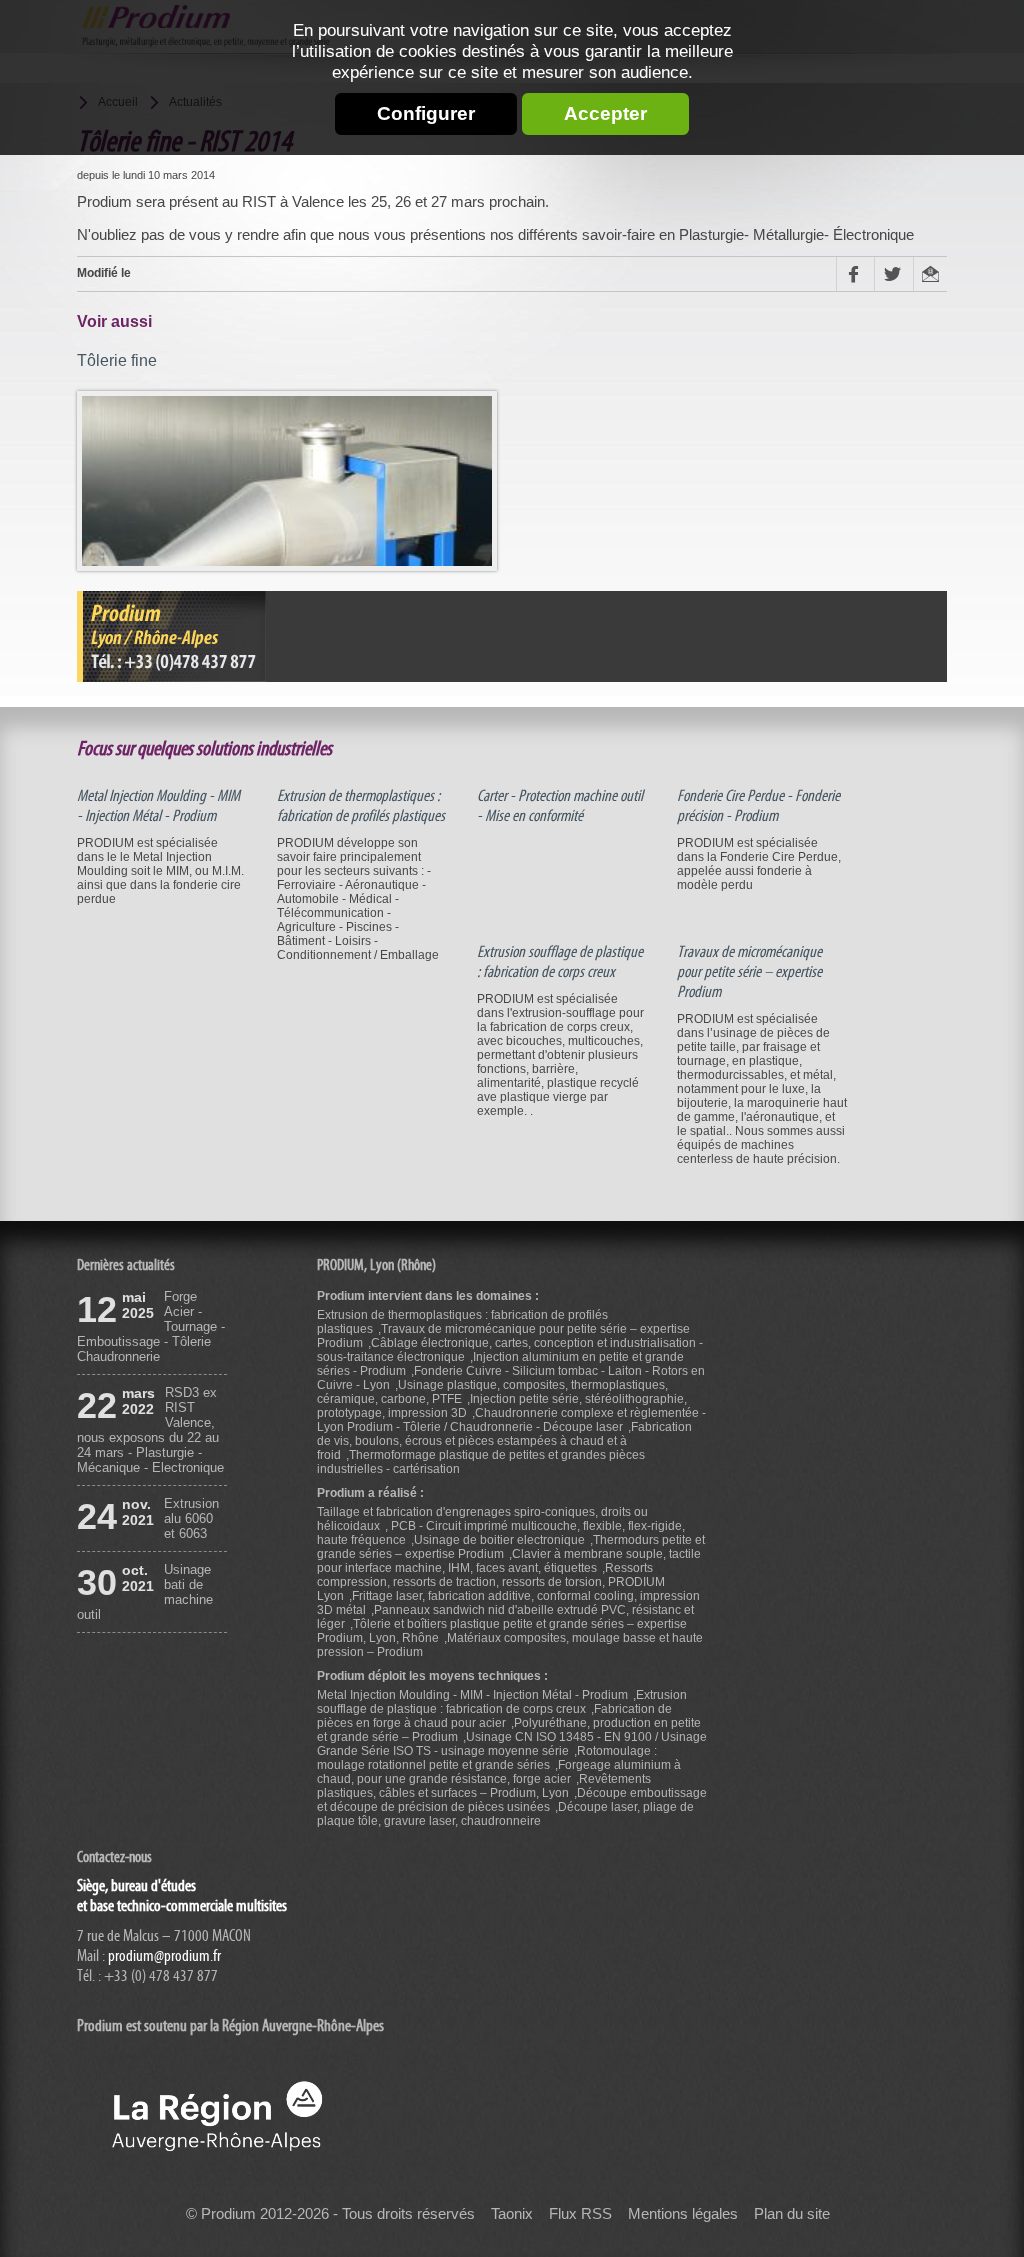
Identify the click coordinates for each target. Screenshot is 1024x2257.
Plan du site (792, 2214)
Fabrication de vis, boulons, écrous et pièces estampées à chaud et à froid (504, 1441)
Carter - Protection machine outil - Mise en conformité (560, 806)
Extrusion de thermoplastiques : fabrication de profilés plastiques (361, 806)
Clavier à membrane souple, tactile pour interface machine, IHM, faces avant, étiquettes (509, 1561)
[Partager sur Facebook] (855, 273)
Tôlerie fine (117, 360)
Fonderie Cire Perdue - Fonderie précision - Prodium (758, 806)
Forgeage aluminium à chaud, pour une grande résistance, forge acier (499, 1772)
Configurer (426, 113)
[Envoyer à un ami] (930, 273)
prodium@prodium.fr (164, 1956)
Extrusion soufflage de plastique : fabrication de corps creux (560, 962)
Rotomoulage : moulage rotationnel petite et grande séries (487, 1758)
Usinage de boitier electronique (499, 1540)
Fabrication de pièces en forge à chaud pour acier (494, 1716)
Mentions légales (683, 2214)
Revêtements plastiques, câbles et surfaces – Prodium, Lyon (484, 1786)
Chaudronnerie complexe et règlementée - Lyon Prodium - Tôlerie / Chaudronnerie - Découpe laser (511, 1420)
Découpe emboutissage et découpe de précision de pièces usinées (512, 1800)
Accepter (605, 113)
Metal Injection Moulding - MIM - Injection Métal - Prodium (158, 806)
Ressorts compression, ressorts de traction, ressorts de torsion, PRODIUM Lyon (491, 1582)
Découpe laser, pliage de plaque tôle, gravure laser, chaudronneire (505, 1814)
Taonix (512, 2214)
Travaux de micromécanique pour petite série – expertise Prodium (749, 972)
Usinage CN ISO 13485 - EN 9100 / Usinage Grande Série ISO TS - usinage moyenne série (512, 1744)
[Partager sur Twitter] (893, 273)
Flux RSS (580, 2214)
